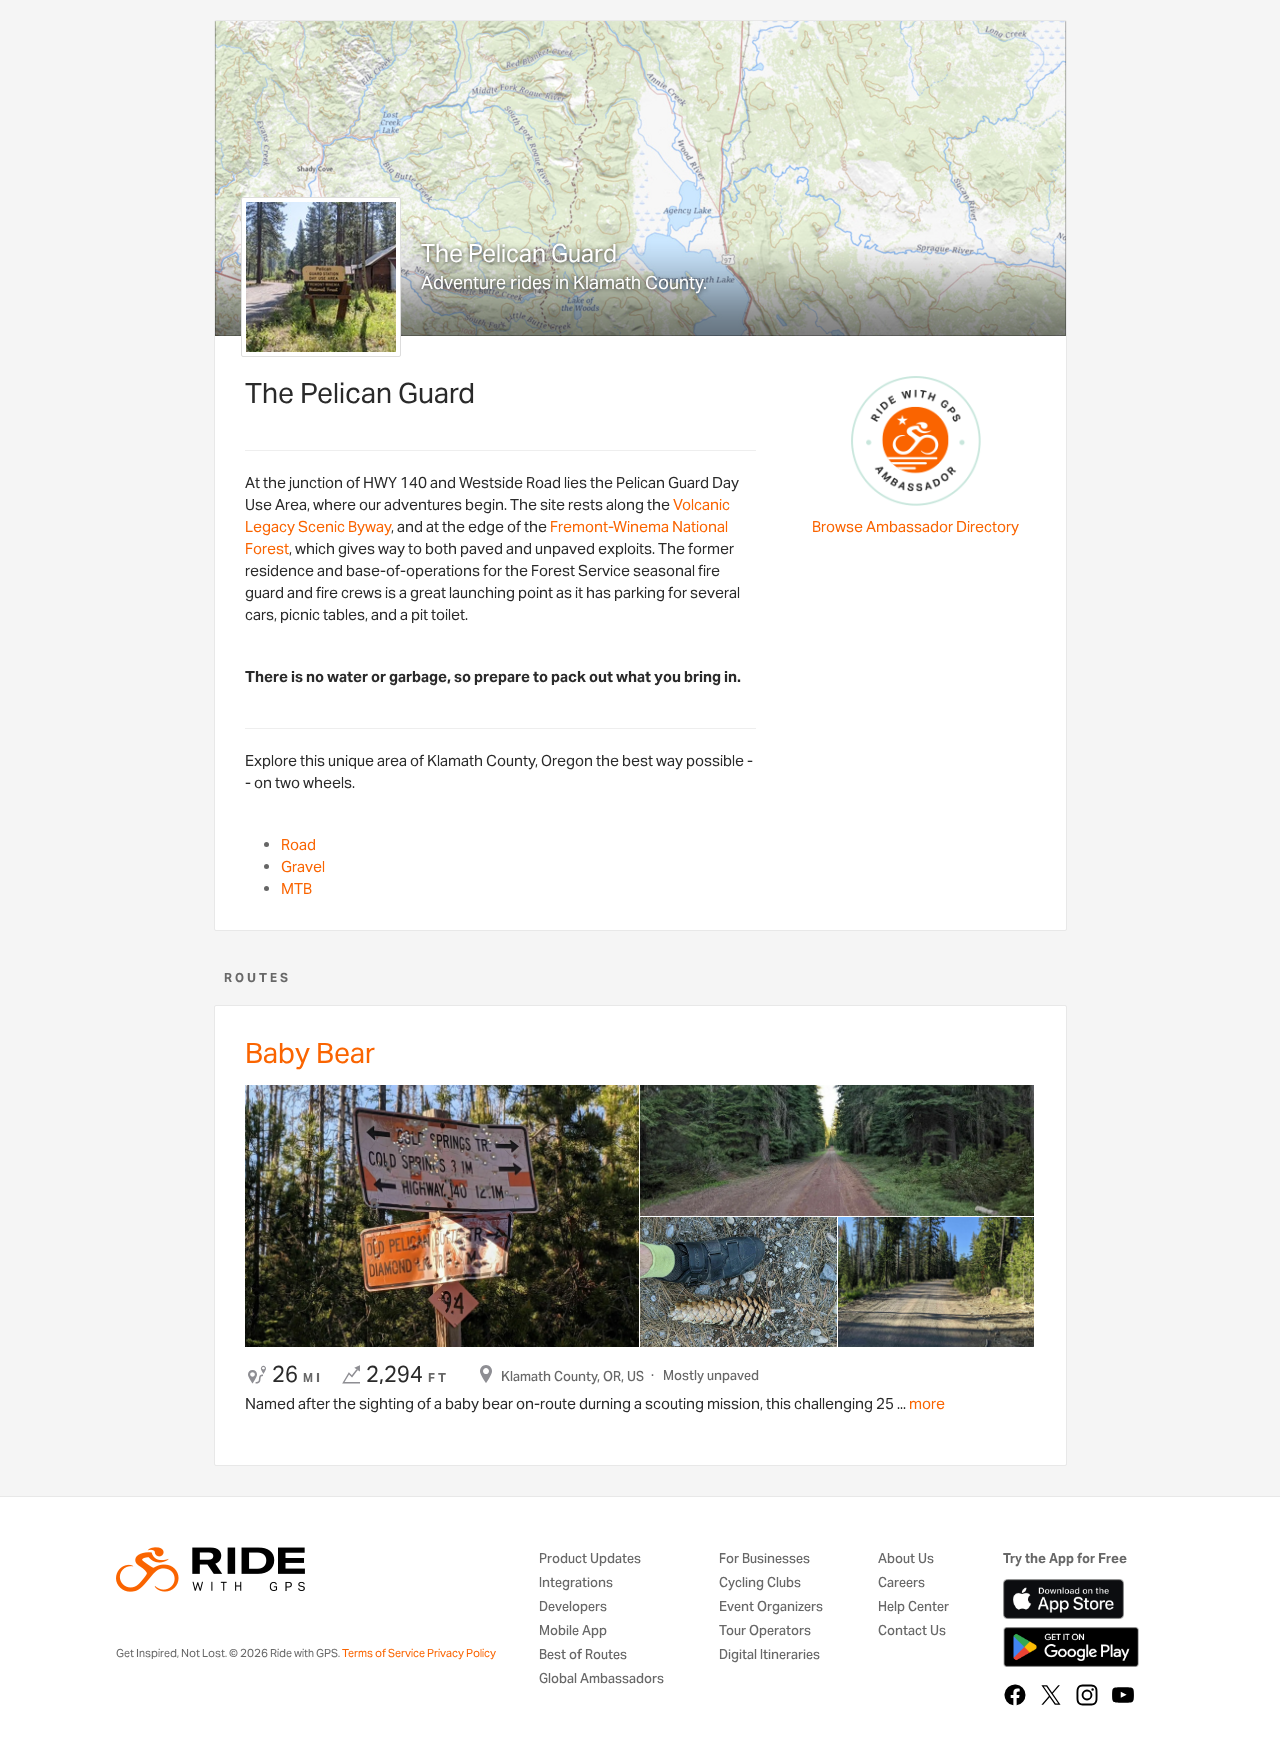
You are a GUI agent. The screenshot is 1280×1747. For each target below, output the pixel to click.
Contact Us (912, 1631)
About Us (906, 1559)
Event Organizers (771, 1607)
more (925, 1403)
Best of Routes (583, 1655)
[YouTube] (1123, 1695)
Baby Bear (310, 1053)
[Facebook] (1015, 1695)
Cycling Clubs (760, 1583)
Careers (901, 1583)
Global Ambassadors (601, 1679)
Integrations (576, 1583)
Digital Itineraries (769, 1655)
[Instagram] (1087, 1695)
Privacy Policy (461, 1653)
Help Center (913, 1607)
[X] (1051, 1695)
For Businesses (764, 1559)
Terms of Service (383, 1653)
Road (298, 844)
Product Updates (590, 1559)
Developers (573, 1607)
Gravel (303, 866)
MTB (296, 888)
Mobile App (573, 1631)
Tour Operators (765, 1631)
